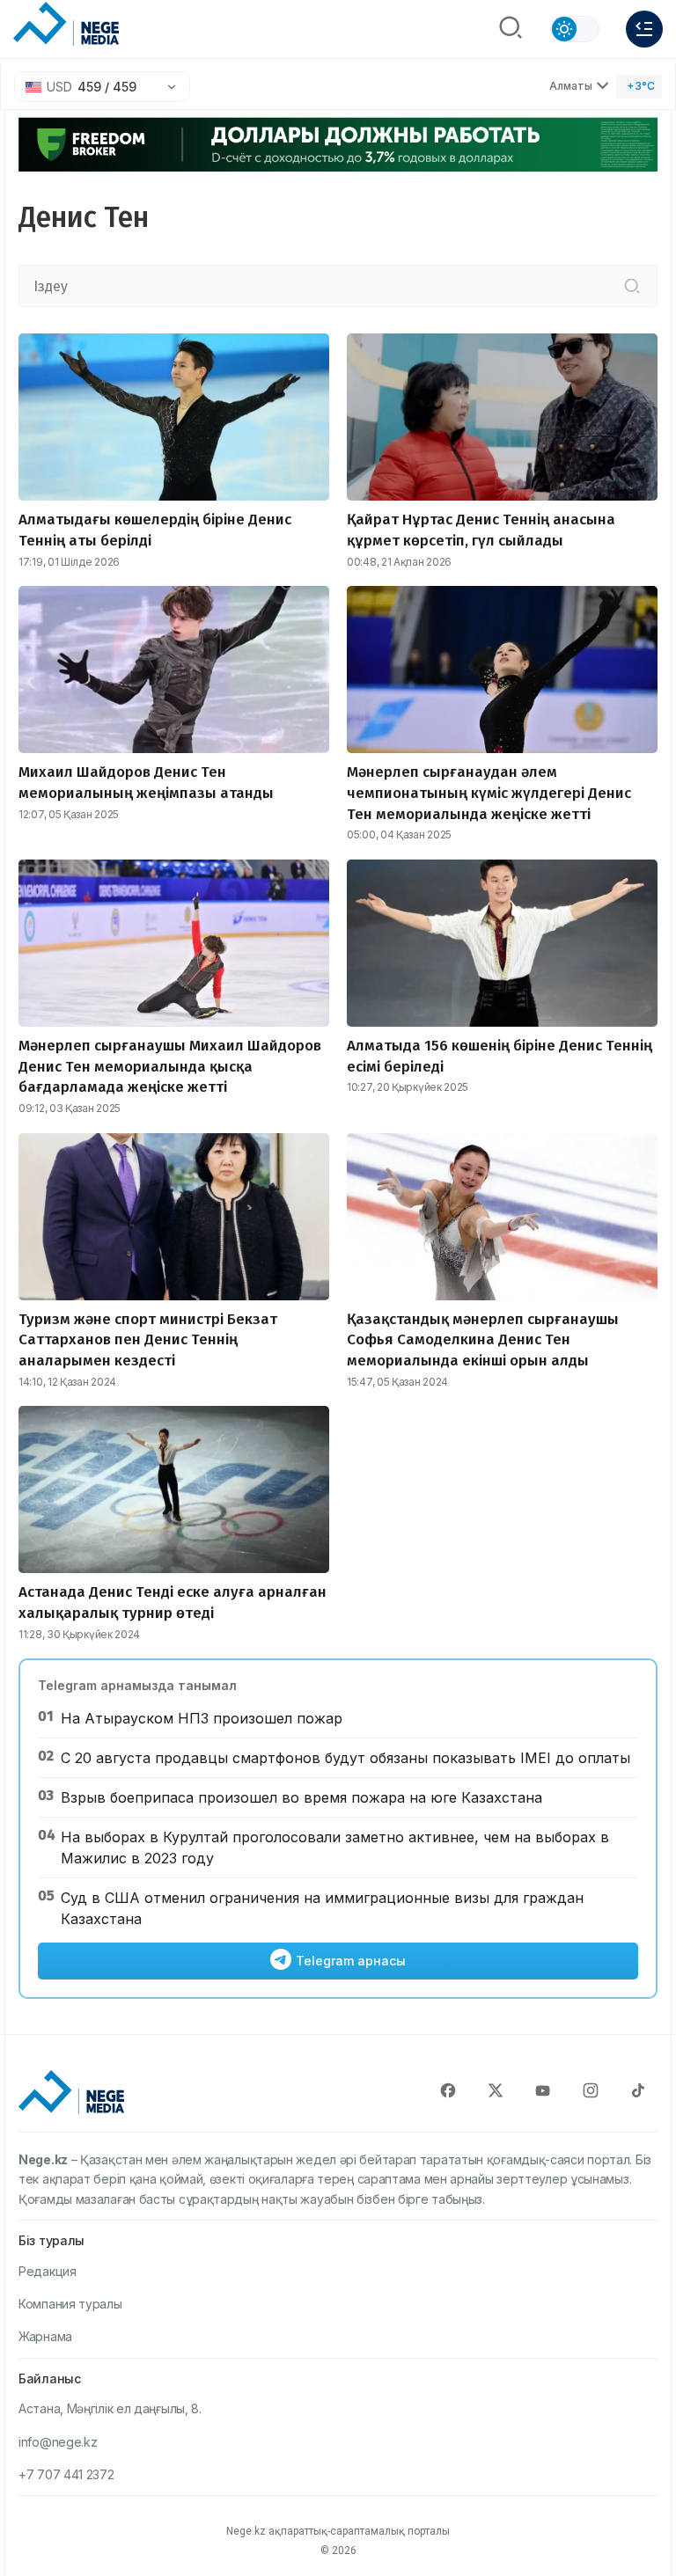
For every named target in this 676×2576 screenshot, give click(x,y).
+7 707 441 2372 (66, 2474)
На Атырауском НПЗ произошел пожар (202, 1718)
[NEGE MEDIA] (66, 25)
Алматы (571, 86)
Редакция (48, 2271)
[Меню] (644, 29)
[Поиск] (511, 29)
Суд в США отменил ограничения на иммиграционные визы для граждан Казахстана (322, 1908)
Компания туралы (70, 2304)
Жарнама (45, 2336)
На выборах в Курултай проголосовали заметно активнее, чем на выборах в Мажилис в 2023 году (335, 1848)
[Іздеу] (632, 286)
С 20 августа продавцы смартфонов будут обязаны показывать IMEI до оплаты (345, 1758)
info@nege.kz (58, 2442)
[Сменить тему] (575, 29)
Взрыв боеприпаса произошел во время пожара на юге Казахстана (301, 1797)
